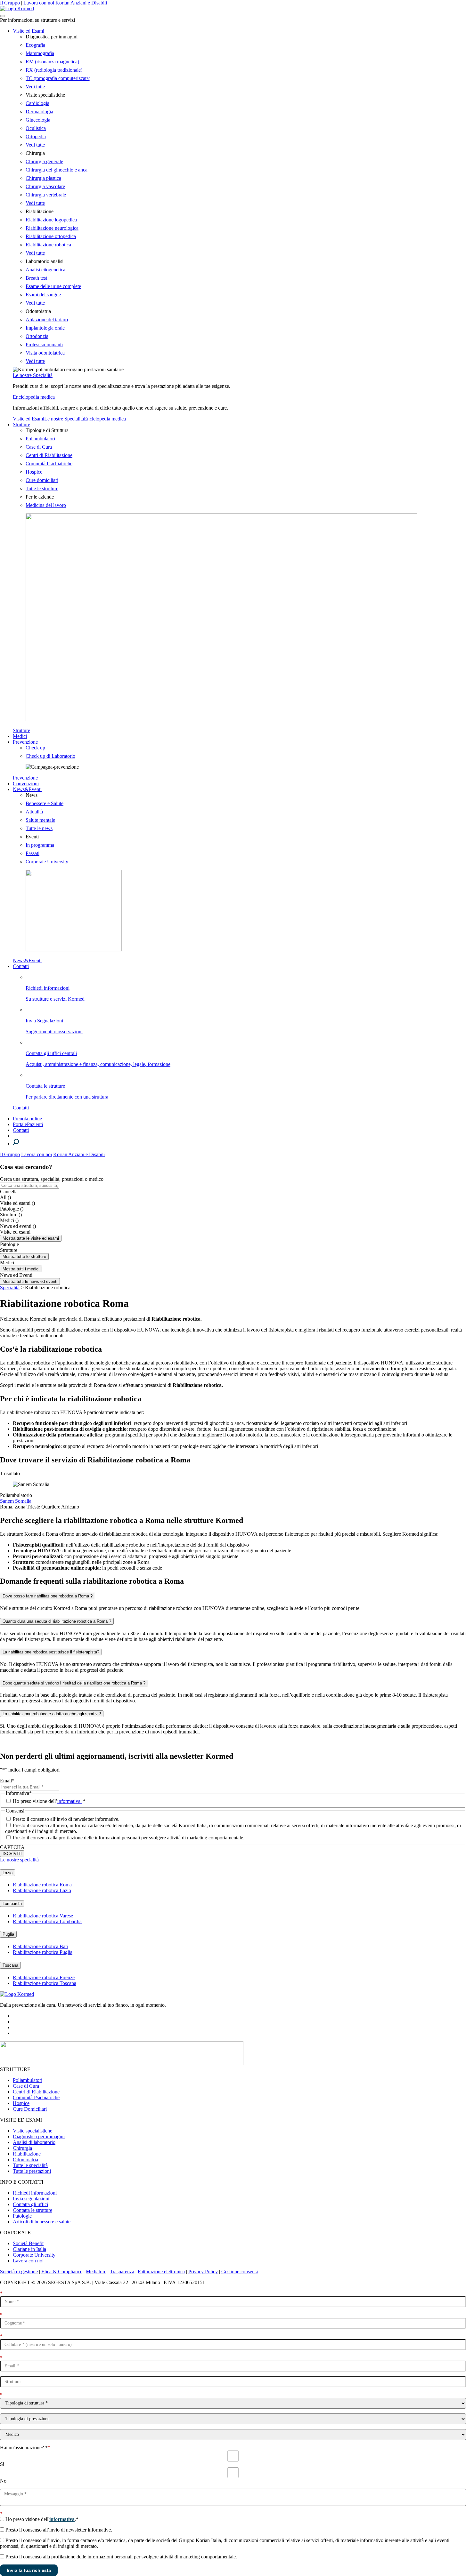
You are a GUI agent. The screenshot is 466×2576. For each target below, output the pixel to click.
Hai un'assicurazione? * (25, 2448)
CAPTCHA (12, 1847)
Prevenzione (25, 742)
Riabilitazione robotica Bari (41, 1946)
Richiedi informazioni (35, 2193)
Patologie (22, 2216)
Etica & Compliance (62, 2272)
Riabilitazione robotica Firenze (44, 1977)
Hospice (21, 2103)
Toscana (10, 1965)
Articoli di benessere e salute (42, 2222)
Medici (20, 736)
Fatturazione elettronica (161, 2272)
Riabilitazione (27, 2154)
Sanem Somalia (16, 1501)
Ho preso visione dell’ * (49, 1801)
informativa (62, 2519)
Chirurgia (22, 2148)
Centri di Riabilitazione (36, 2092)
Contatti (21, 966)
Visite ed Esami (29, 31)
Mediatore (96, 2272)
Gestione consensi (240, 2272)
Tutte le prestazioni (32, 2171)
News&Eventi (27, 789)
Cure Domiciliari (30, 2109)
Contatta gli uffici (30, 2204)
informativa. (69, 1801)
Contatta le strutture (33, 2210)
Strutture (21, 424)
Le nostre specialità (19, 1860)
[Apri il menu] (3, 16)
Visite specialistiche (33, 2131)
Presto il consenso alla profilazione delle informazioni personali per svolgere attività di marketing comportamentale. (129, 1838)
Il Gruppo (11, 3)
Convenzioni (26, 784)
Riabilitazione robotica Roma (42, 1885)
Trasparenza (122, 2272)
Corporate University (34, 2255)
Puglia (8, 1934)
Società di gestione (19, 2272)
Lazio (8, 1873)
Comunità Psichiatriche (36, 2097)
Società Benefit (28, 2243)
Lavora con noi (39, 3)
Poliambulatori (28, 2080)
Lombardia (12, 1904)
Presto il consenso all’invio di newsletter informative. (66, 1819)
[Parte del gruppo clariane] (122, 2064)
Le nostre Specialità (33, 375)
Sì (2, 2464)
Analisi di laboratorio (34, 2142)
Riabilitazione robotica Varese (43, 1916)
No (3, 2481)
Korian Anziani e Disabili (81, 3)
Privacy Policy (203, 2272)
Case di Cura (26, 2086)
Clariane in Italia (29, 2249)
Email (7, 1781)
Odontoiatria (25, 2160)
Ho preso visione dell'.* (42, 2519)
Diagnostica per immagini (39, 2136)
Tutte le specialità (30, 2165)
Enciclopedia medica (34, 397)
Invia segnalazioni (31, 2199)
